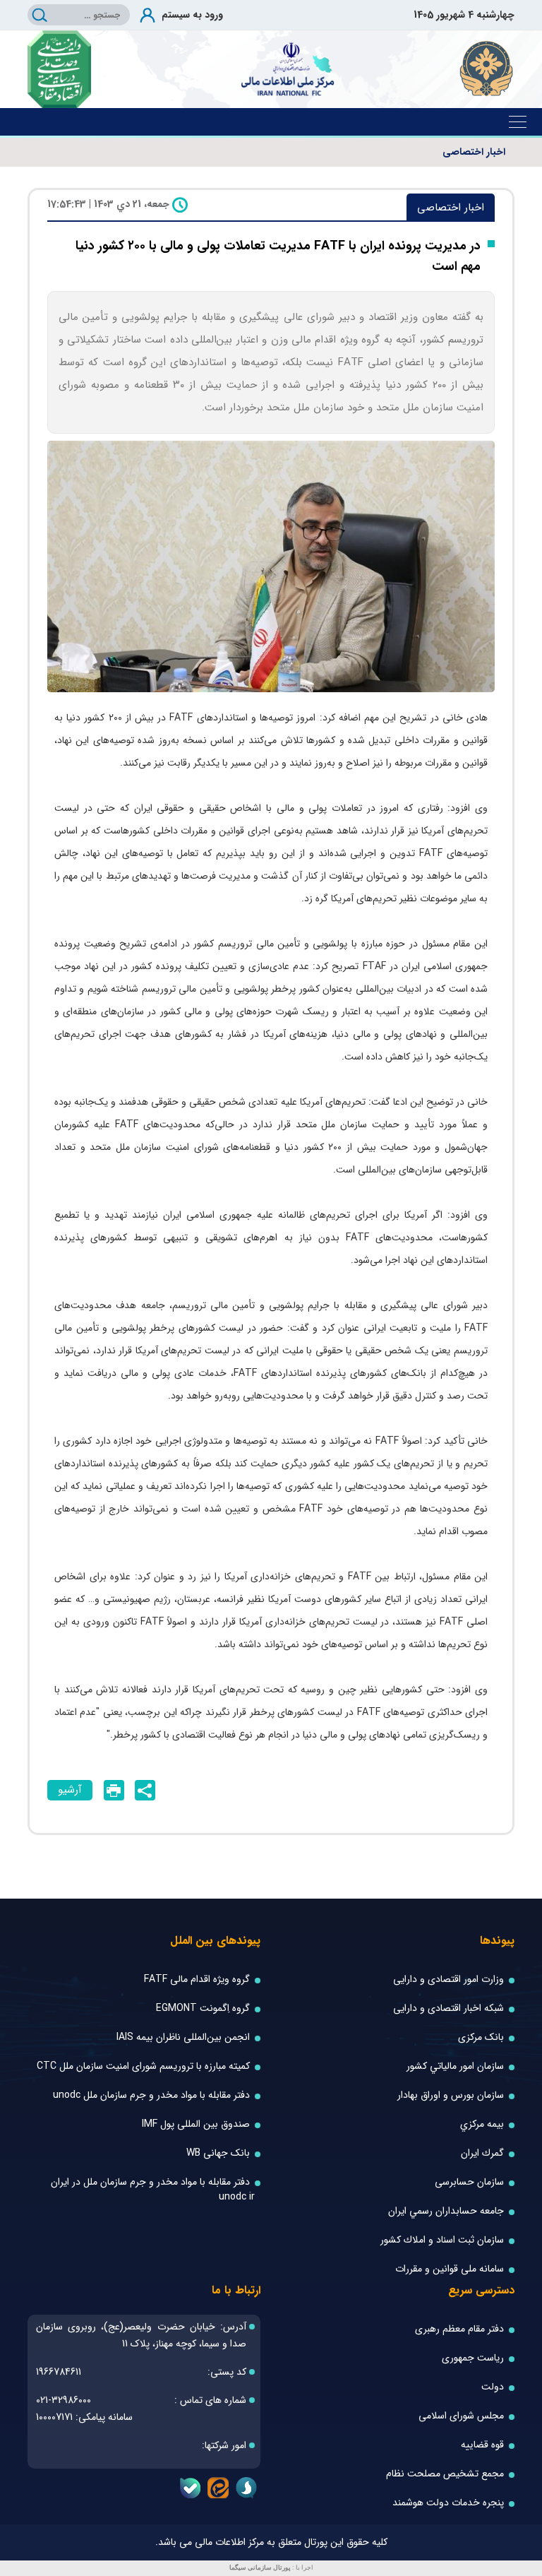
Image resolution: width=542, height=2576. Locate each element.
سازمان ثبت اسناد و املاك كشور (442, 2240)
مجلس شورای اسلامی (461, 2416)
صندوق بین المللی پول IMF (196, 2124)
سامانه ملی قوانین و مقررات (450, 2269)
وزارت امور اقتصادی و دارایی (448, 1980)
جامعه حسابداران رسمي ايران (446, 2211)
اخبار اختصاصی (474, 152)
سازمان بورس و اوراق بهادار (451, 2095)
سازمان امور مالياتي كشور (455, 2066)
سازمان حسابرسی (469, 2182)
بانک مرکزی (481, 2037)
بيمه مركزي (482, 2124)
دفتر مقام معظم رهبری (459, 2329)
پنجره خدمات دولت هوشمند (448, 2503)
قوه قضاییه (482, 2445)
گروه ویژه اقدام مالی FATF (197, 1980)
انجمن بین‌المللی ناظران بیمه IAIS (183, 2037)
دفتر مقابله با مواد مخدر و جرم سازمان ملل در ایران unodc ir (153, 2190)
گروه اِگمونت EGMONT (203, 2008)
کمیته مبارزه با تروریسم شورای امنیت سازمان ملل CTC (143, 2066)
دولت (493, 2387)
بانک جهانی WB (218, 2153)
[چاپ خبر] (114, 1790)
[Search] (40, 15)
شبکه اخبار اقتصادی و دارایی (448, 2008)
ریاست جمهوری (473, 2358)
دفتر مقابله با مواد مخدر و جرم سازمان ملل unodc (151, 2095)
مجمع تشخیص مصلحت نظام (445, 2474)
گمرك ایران (482, 2153)
